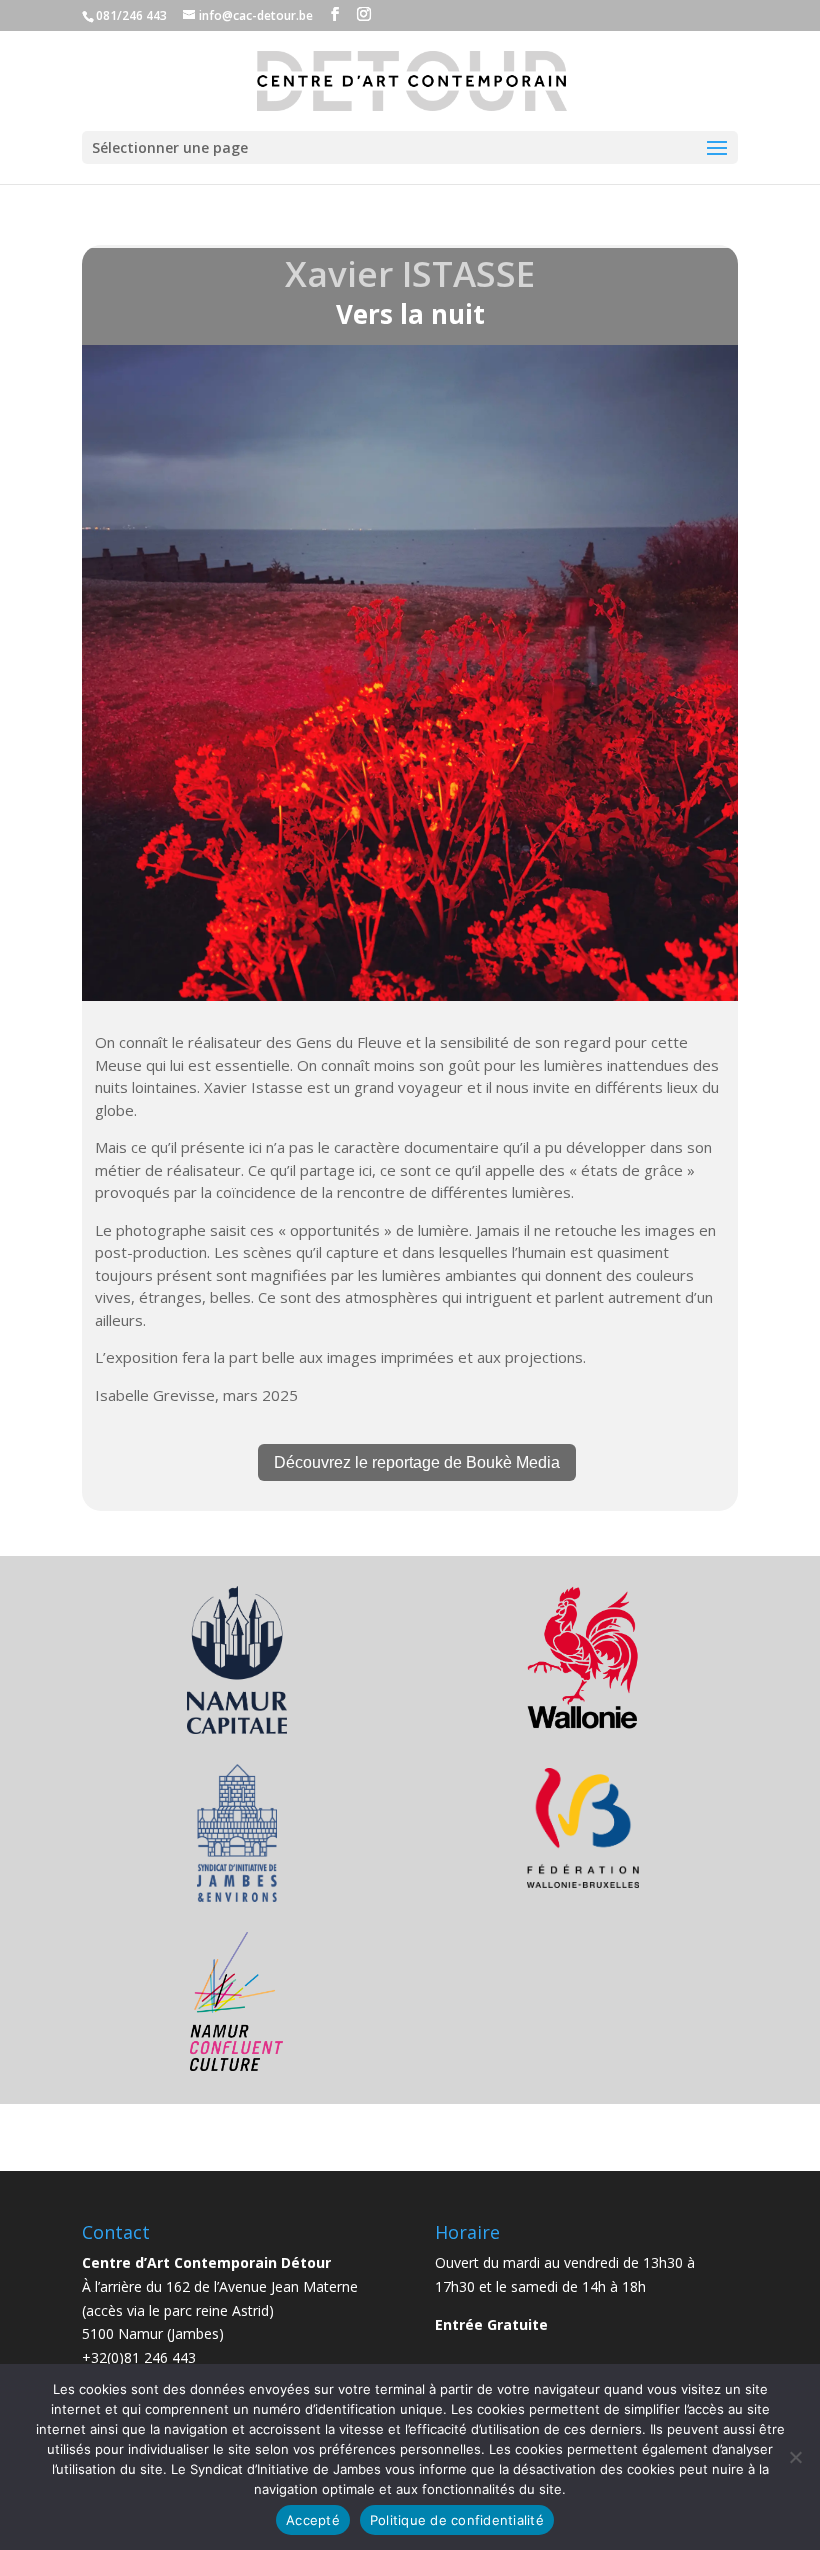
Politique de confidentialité (457, 2520)
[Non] (795, 2457)
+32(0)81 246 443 (139, 2357)
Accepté (313, 2520)
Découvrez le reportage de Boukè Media (417, 1462)
